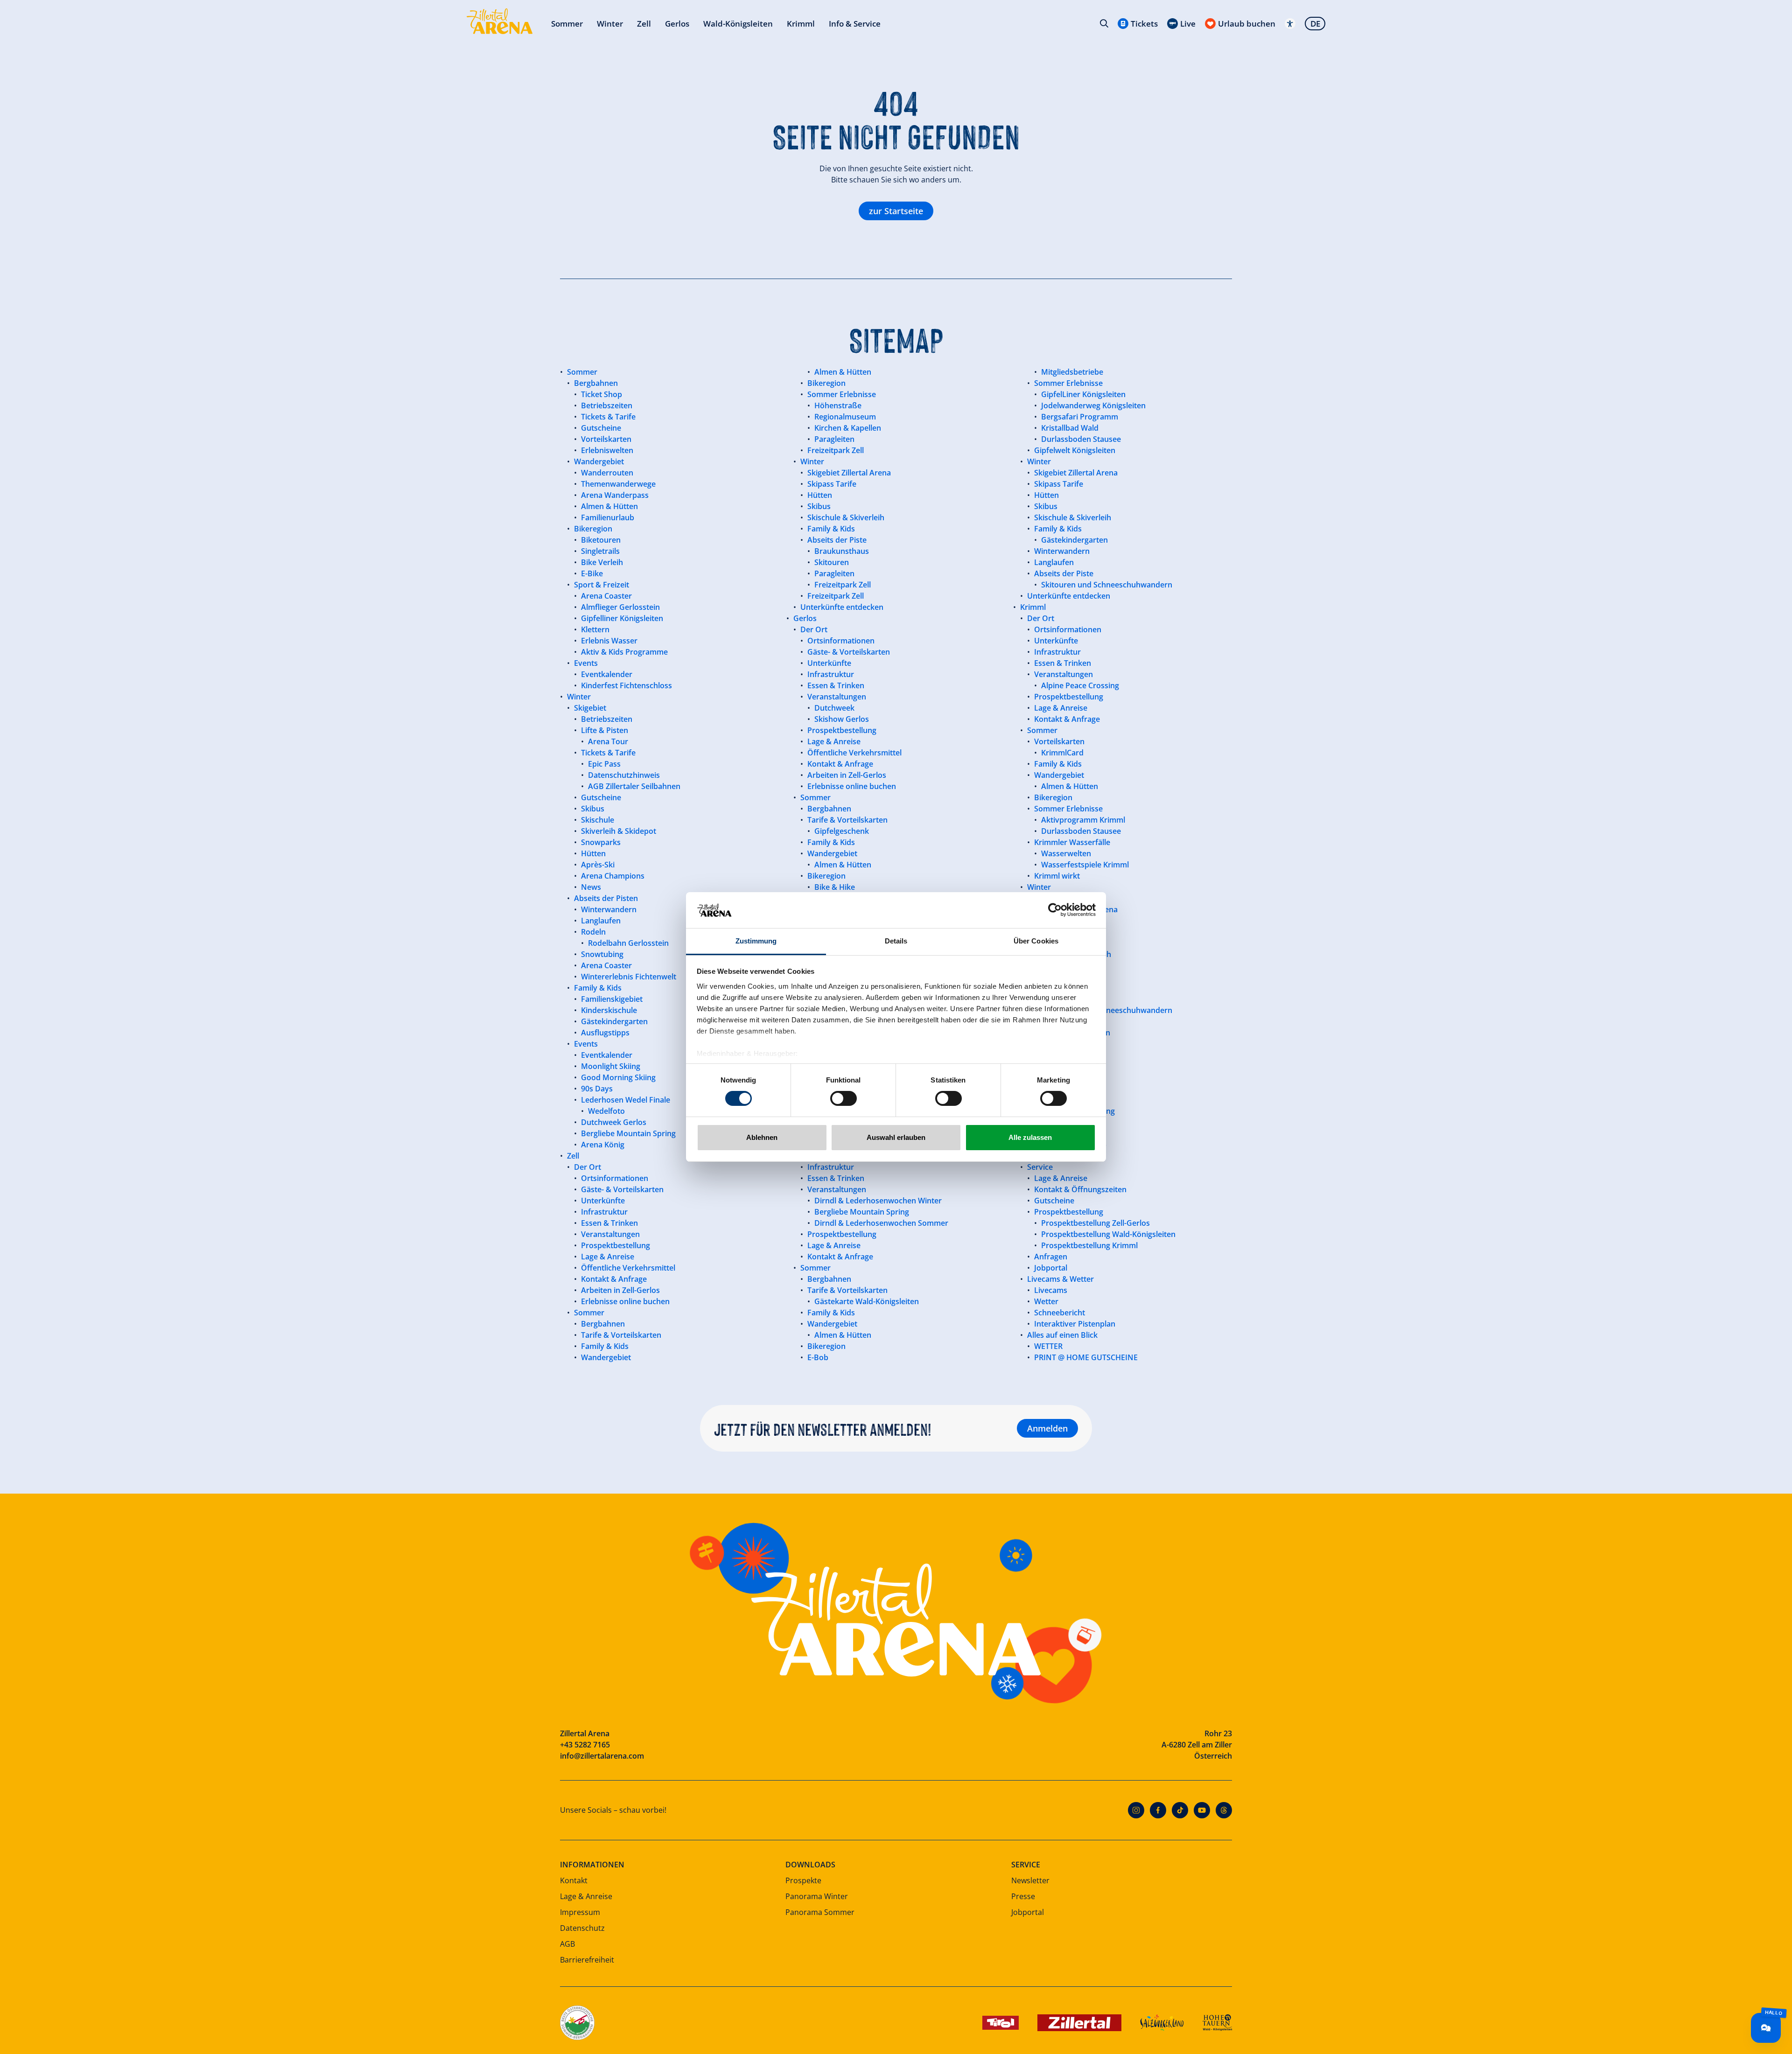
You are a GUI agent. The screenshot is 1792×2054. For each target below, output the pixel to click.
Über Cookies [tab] (1036, 941)
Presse (1023, 1896)
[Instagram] (1136, 1810)
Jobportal (1028, 1912)
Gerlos (677, 24)
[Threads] (1224, 1810)
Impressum (580, 1912)
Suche (1104, 23)
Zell (644, 24)
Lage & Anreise (586, 1896)
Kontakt (574, 1880)
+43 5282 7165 (585, 1745)
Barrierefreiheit (587, 1960)
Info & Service (855, 24)
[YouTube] (1202, 1810)
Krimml (801, 24)
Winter (610, 24)
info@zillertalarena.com (602, 1756)
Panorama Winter (817, 1896)
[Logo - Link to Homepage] (500, 21)
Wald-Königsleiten (738, 24)
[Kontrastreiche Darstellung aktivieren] (1290, 24)
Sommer (567, 24)
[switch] (843, 1098)
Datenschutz (582, 1928)
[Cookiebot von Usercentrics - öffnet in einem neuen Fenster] (1055, 910)
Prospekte (803, 1880)
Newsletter (1030, 1880)
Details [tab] (896, 941)
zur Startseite (896, 211)
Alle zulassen (1030, 1137)
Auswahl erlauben (896, 1137)
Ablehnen (762, 1137)
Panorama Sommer (820, 1912)
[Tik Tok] (1180, 1810)
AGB (567, 1944)
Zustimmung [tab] (756, 941)
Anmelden (1047, 1428)
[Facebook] (1158, 1810)
